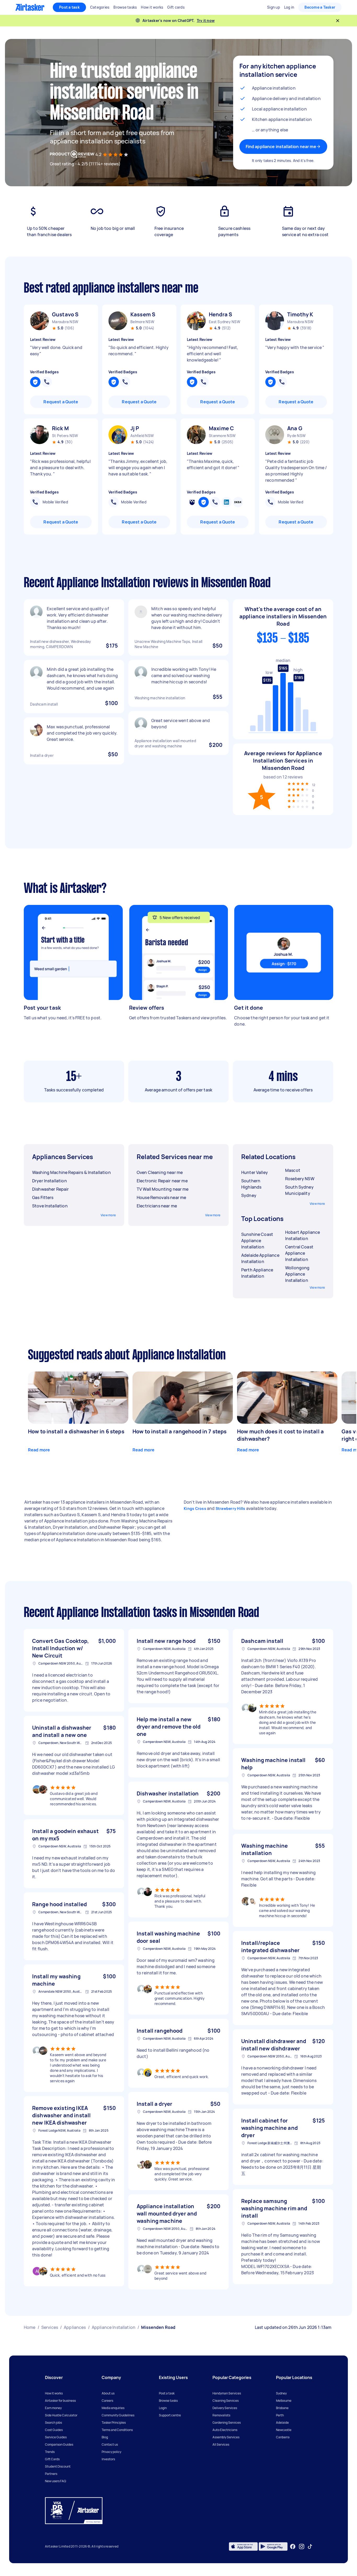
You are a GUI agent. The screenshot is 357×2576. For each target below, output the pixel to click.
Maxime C (221, 428)
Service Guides (56, 2437)
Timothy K (300, 314)
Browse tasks (168, 2401)
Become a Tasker (320, 7)
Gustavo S (65, 314)
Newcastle (284, 2430)
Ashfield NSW (142, 436)
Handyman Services (227, 2393)
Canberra (283, 2437)
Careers (107, 2401)
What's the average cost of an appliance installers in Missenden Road (283, 616)
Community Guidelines (118, 2415)
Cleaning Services (226, 2401)
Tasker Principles (114, 2423)
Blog (105, 2437)
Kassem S (143, 314)
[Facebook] (293, 2546)
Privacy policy (111, 2452)
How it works (54, 2393)
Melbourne (284, 2401)
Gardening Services (227, 2423)
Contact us (110, 2444)
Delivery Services (225, 2408)
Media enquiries (113, 2408)
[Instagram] (302, 2547)
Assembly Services (226, 2437)
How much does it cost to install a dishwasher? (280, 1435)
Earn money (53, 2408)
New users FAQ (56, 2481)
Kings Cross (195, 1508)
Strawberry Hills (231, 1508)
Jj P (135, 428)
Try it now (206, 21)
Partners (51, 2474)
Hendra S (220, 314)
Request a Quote (61, 402)
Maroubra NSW (65, 322)
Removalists (221, 2415)
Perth (280, 2415)
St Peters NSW (65, 436)
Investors (108, 2459)
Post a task (69, 7)
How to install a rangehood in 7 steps (180, 1431)
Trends (50, 2452)
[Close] (338, 21)
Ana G (295, 428)
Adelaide (282, 2423)
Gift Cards (52, 2459)
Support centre (170, 2415)
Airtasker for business (60, 2401)
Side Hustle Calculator (61, 2415)
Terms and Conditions (117, 2430)
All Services (221, 2444)
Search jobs (53, 2423)
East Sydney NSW (224, 322)
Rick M (60, 428)
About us (108, 2393)
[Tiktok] (310, 2546)
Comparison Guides (59, 2444)
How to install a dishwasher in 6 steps (76, 1431)
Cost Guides (54, 2430)
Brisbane (282, 2408)
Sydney (281, 2393)
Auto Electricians (225, 2430)
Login (163, 2408)
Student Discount (58, 2466)
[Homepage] (30, 7)
